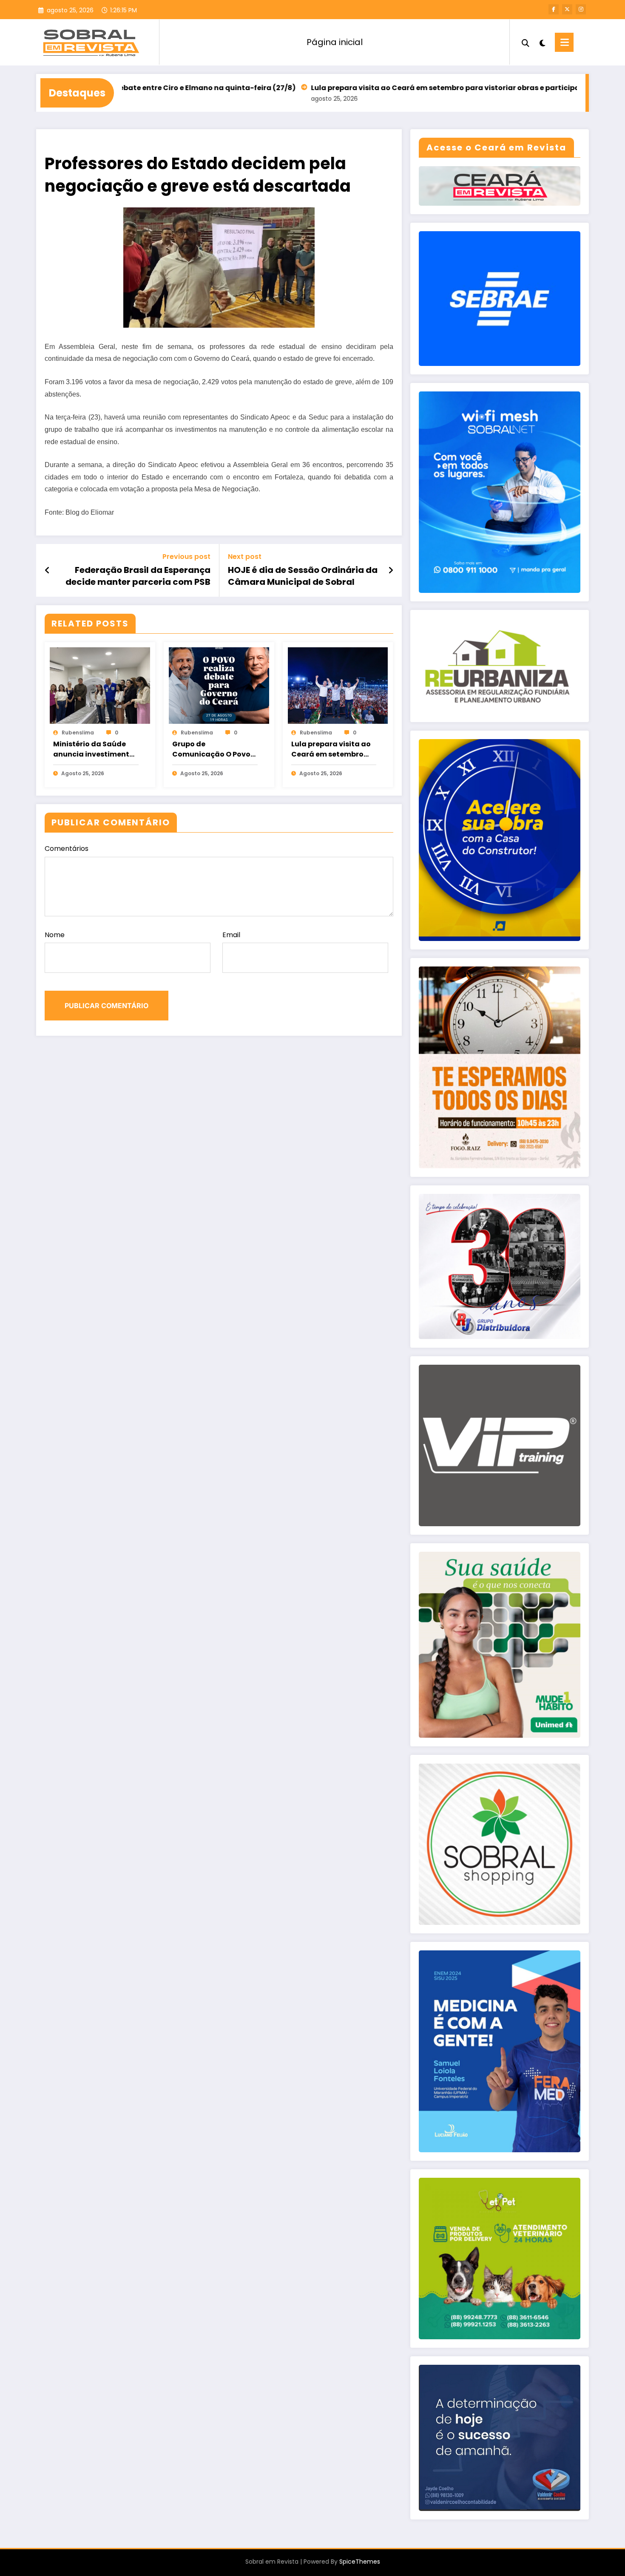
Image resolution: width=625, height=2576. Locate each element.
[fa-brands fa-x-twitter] (567, 9)
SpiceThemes (360, 2562)
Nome (55, 935)
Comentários (67, 849)
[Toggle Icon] (564, 42)
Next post (245, 557)
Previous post (186, 557)
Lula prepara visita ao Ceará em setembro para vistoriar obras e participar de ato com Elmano (383, 88)
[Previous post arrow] (47, 570)
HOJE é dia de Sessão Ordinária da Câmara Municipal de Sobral (303, 576)
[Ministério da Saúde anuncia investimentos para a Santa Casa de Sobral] (100, 685)
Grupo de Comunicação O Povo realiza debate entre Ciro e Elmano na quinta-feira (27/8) (211, 749)
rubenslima (78, 733)
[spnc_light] (542, 42)
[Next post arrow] (391, 570)
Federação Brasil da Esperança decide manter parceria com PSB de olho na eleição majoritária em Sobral (137, 576)
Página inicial (335, 42)
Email (231, 935)
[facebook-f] (554, 9)
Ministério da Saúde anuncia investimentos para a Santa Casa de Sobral (95, 749)
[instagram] (581, 9)
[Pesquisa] (526, 42)
